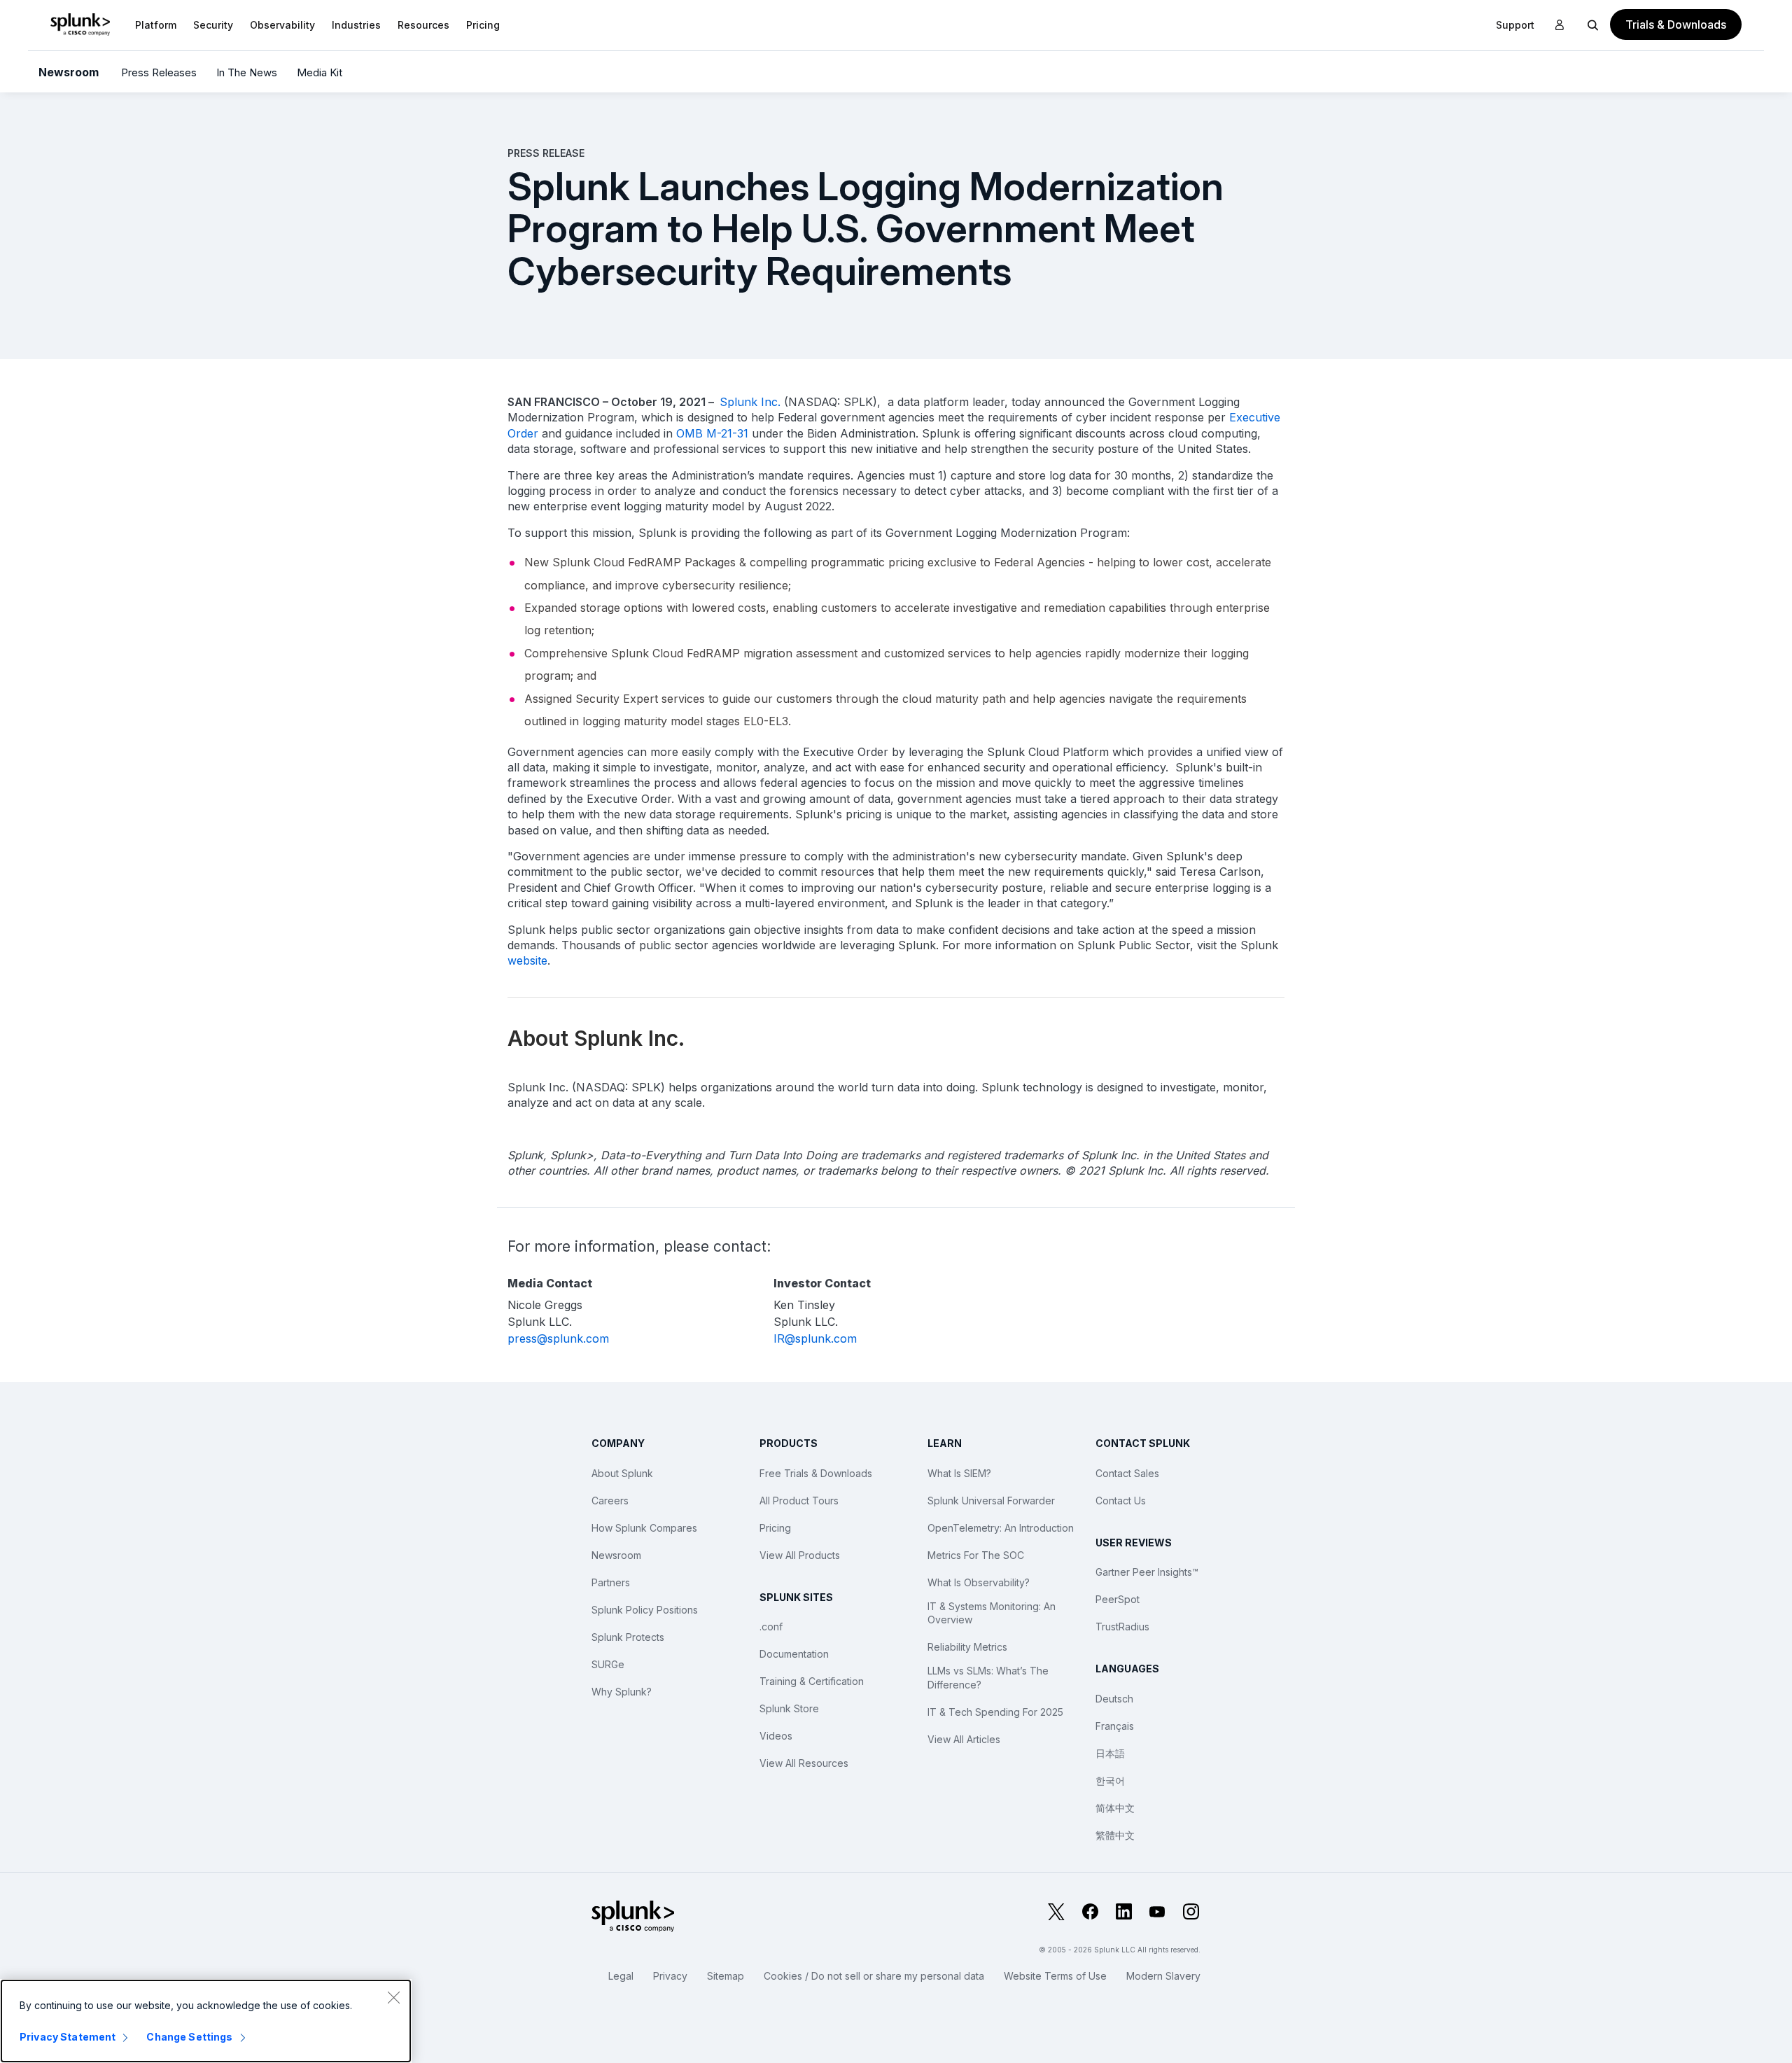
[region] (206, 2021)
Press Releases (159, 72)
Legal (621, 1976)
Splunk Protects (628, 1637)
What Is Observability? (979, 1582)
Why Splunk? (622, 1692)
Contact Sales (1127, 1473)
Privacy (670, 1976)
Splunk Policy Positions (645, 1610)
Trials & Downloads (1676, 25)
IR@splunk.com (815, 1338)
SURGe (608, 1664)
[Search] (1593, 25)
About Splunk (622, 1473)
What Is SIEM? (959, 1473)
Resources (423, 25)
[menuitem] (156, 25)
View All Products (800, 1555)
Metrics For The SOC (976, 1555)
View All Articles (964, 1739)
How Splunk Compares (644, 1528)
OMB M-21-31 (712, 433)
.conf (771, 1627)
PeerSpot (1118, 1599)
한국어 (1110, 1781)
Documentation (794, 1654)
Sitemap (726, 1976)
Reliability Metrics (967, 1647)
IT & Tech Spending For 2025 (995, 1712)
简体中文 (1115, 1808)
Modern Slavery (1163, 1976)
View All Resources (804, 1763)
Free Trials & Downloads (816, 1473)
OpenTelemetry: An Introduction (1001, 1528)
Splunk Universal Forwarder (991, 1501)
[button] (156, 25)
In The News (247, 72)
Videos (776, 1736)
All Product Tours (799, 1501)
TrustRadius (1122, 1627)
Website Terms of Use (1055, 1976)
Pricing (775, 1528)
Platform (156, 25)
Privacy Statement (68, 2037)
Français (1115, 1726)
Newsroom (69, 72)
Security (213, 25)
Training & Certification (812, 1681)
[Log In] (1560, 25)
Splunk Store (789, 1708)
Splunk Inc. (750, 402)
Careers (610, 1501)
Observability (282, 25)
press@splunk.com (558, 1338)
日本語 (1110, 1753)
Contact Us (1121, 1501)
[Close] (393, 1997)
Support (1515, 25)
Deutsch (1114, 1699)
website (527, 960)
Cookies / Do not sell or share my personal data (874, 1976)
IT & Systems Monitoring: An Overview (992, 1613)
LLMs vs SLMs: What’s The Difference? (988, 1678)
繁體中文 (1115, 1835)
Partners (611, 1582)
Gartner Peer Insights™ (1147, 1572)
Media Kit (320, 72)
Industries (356, 25)
